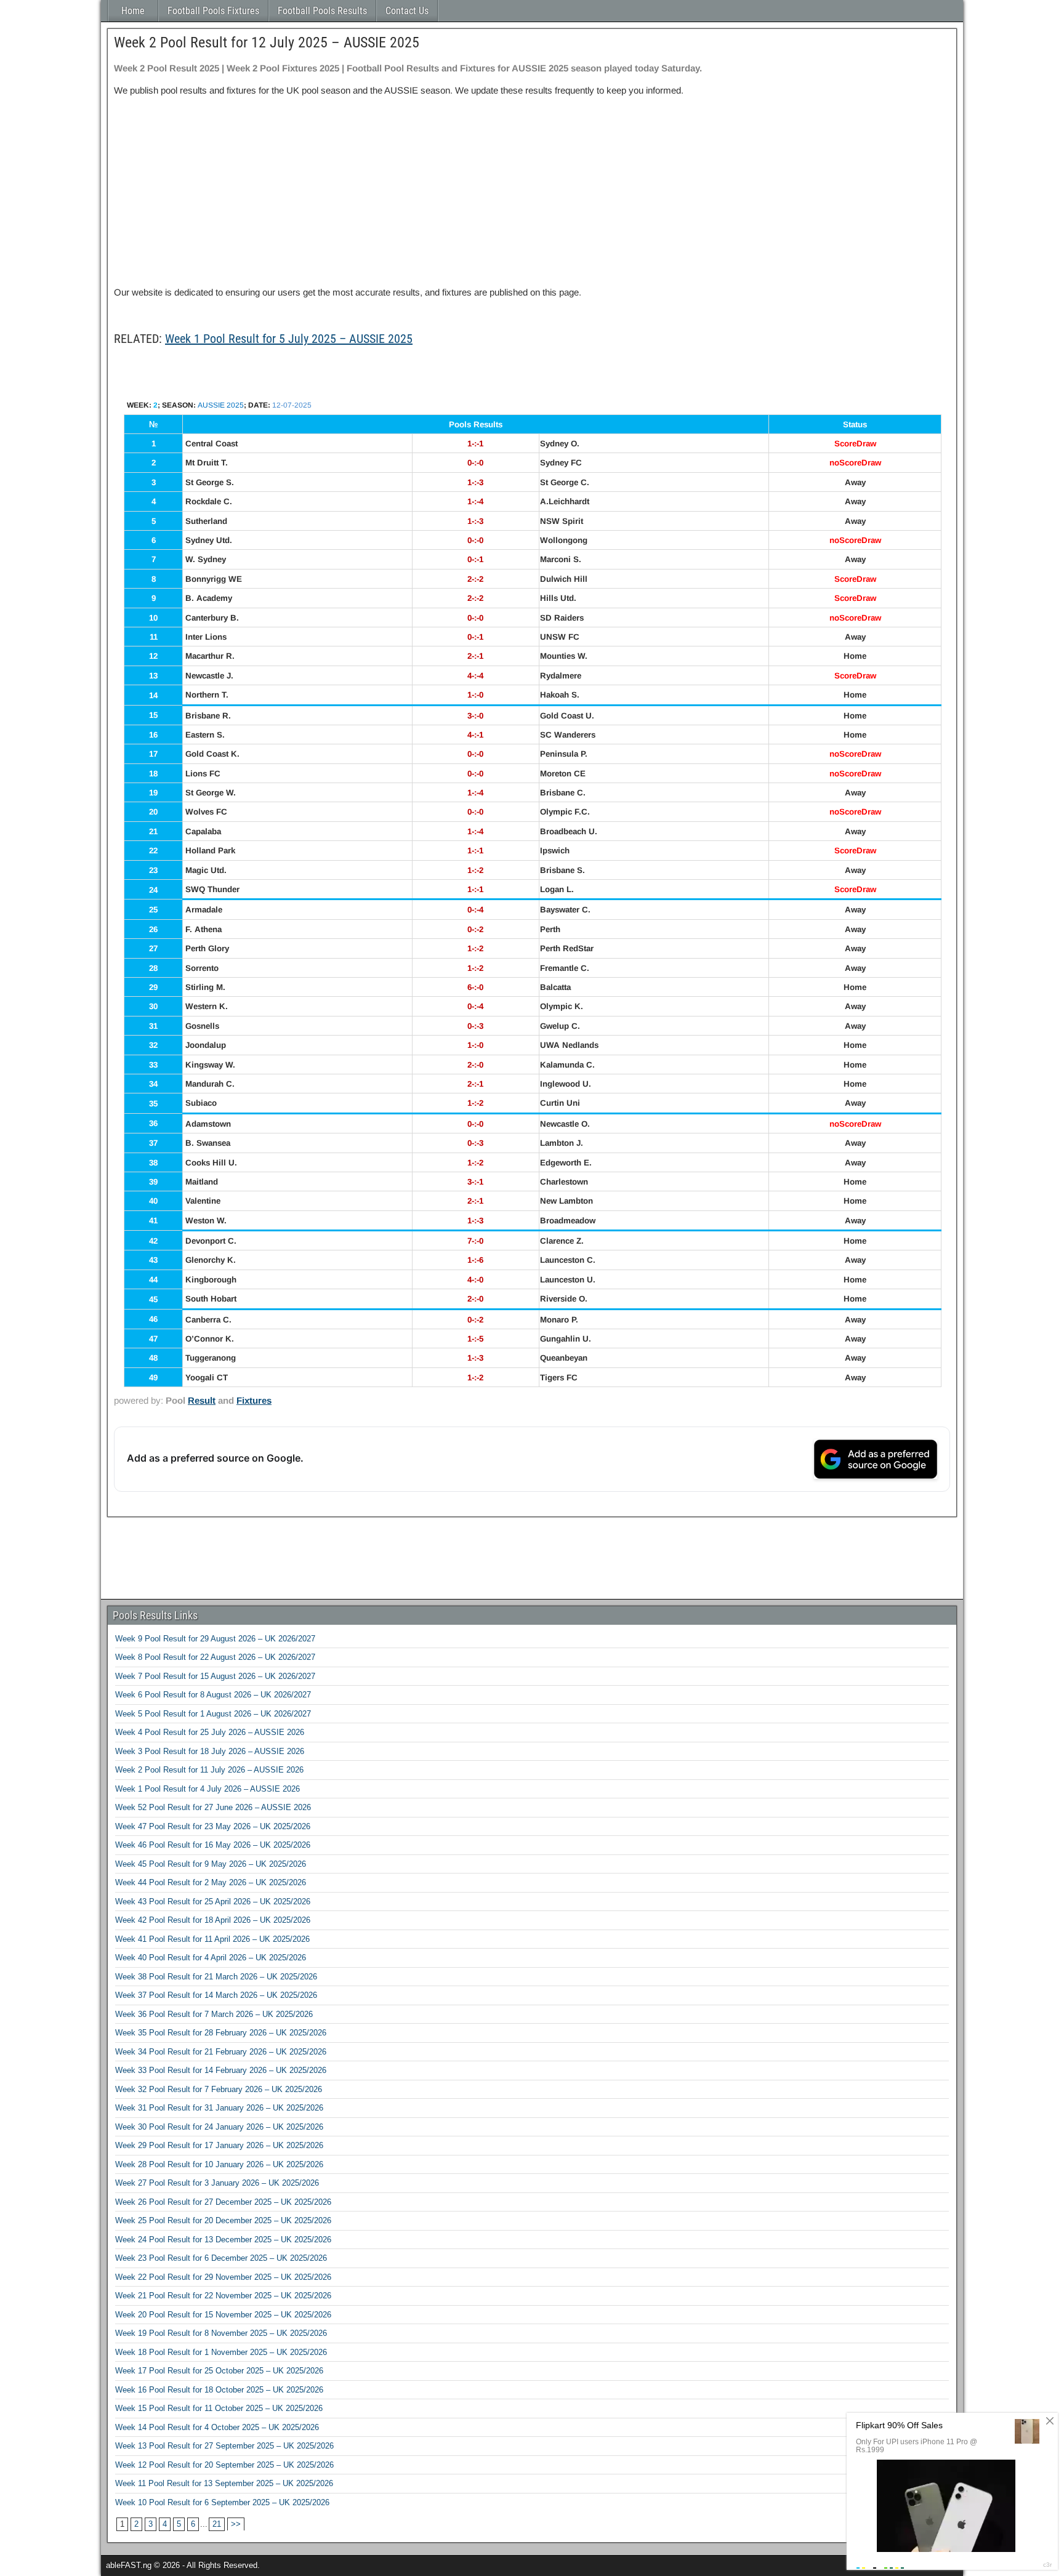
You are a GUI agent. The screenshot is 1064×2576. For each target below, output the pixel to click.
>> (236, 2524)
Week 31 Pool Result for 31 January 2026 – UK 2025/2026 (219, 2108)
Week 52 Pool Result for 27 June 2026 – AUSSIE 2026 (213, 1807)
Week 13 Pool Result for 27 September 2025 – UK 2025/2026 (224, 2446)
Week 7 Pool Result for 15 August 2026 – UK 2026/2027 (215, 1676)
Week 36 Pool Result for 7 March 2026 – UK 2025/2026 (214, 2014)
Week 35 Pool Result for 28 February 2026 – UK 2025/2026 (221, 2033)
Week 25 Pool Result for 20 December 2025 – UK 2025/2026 (223, 2220)
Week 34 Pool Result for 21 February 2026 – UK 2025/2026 (221, 2052)
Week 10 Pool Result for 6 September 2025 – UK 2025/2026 (222, 2502)
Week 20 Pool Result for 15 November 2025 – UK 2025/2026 (223, 2315)
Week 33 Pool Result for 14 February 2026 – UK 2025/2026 (221, 2070)
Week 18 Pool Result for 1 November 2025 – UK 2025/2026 (221, 2352)
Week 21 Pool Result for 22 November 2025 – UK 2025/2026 (223, 2296)
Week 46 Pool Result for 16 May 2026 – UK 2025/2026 (213, 1845)
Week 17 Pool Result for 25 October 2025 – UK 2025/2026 (219, 2371)
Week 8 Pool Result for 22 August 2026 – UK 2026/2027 (215, 1657)
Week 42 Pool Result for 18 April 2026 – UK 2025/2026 (213, 1920)
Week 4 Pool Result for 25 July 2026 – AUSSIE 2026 (210, 1732)
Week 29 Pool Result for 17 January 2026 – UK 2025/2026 (219, 2145)
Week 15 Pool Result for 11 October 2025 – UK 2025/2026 (219, 2408)
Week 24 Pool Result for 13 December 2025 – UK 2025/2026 (223, 2240)
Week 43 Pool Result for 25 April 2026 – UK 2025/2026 (213, 1902)
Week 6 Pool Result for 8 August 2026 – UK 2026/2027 (213, 1695)
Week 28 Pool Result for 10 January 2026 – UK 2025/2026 (219, 2164)
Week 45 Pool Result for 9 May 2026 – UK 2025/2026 (211, 1864)
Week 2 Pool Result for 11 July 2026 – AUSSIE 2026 (209, 1770)
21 (217, 2524)
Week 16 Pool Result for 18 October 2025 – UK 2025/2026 (219, 2390)
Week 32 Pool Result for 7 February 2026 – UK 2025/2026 (219, 2089)
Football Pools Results (322, 11)
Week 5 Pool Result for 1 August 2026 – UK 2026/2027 (213, 1714)
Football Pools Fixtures (213, 11)
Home (133, 11)
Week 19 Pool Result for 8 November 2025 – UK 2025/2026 (221, 2333)
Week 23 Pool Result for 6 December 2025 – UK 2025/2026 (221, 2258)
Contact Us (407, 11)
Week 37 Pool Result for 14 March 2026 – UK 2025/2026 (216, 1995)
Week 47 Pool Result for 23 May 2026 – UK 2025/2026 (213, 1826)
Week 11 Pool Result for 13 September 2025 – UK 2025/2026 (224, 2483)
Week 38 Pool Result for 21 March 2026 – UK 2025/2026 (216, 1977)
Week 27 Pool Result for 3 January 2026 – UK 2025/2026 (217, 2183)
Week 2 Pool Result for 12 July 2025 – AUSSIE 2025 (267, 42)
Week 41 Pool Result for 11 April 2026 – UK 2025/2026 (212, 1939)
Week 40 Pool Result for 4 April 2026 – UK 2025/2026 (211, 1958)
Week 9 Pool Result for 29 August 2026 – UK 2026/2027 (215, 1639)
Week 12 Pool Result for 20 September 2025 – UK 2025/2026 (224, 2465)
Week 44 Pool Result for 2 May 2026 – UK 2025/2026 (211, 1882)
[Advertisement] (532, 191)
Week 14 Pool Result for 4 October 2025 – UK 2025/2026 (217, 2427)
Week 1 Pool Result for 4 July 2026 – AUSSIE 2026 (208, 1789)
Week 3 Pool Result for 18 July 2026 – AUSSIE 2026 (210, 1751)
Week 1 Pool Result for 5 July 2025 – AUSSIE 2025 (289, 339)
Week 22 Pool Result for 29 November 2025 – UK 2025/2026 (223, 2277)
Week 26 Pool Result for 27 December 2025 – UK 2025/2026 (223, 2202)
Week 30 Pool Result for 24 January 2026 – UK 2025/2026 (219, 2127)
